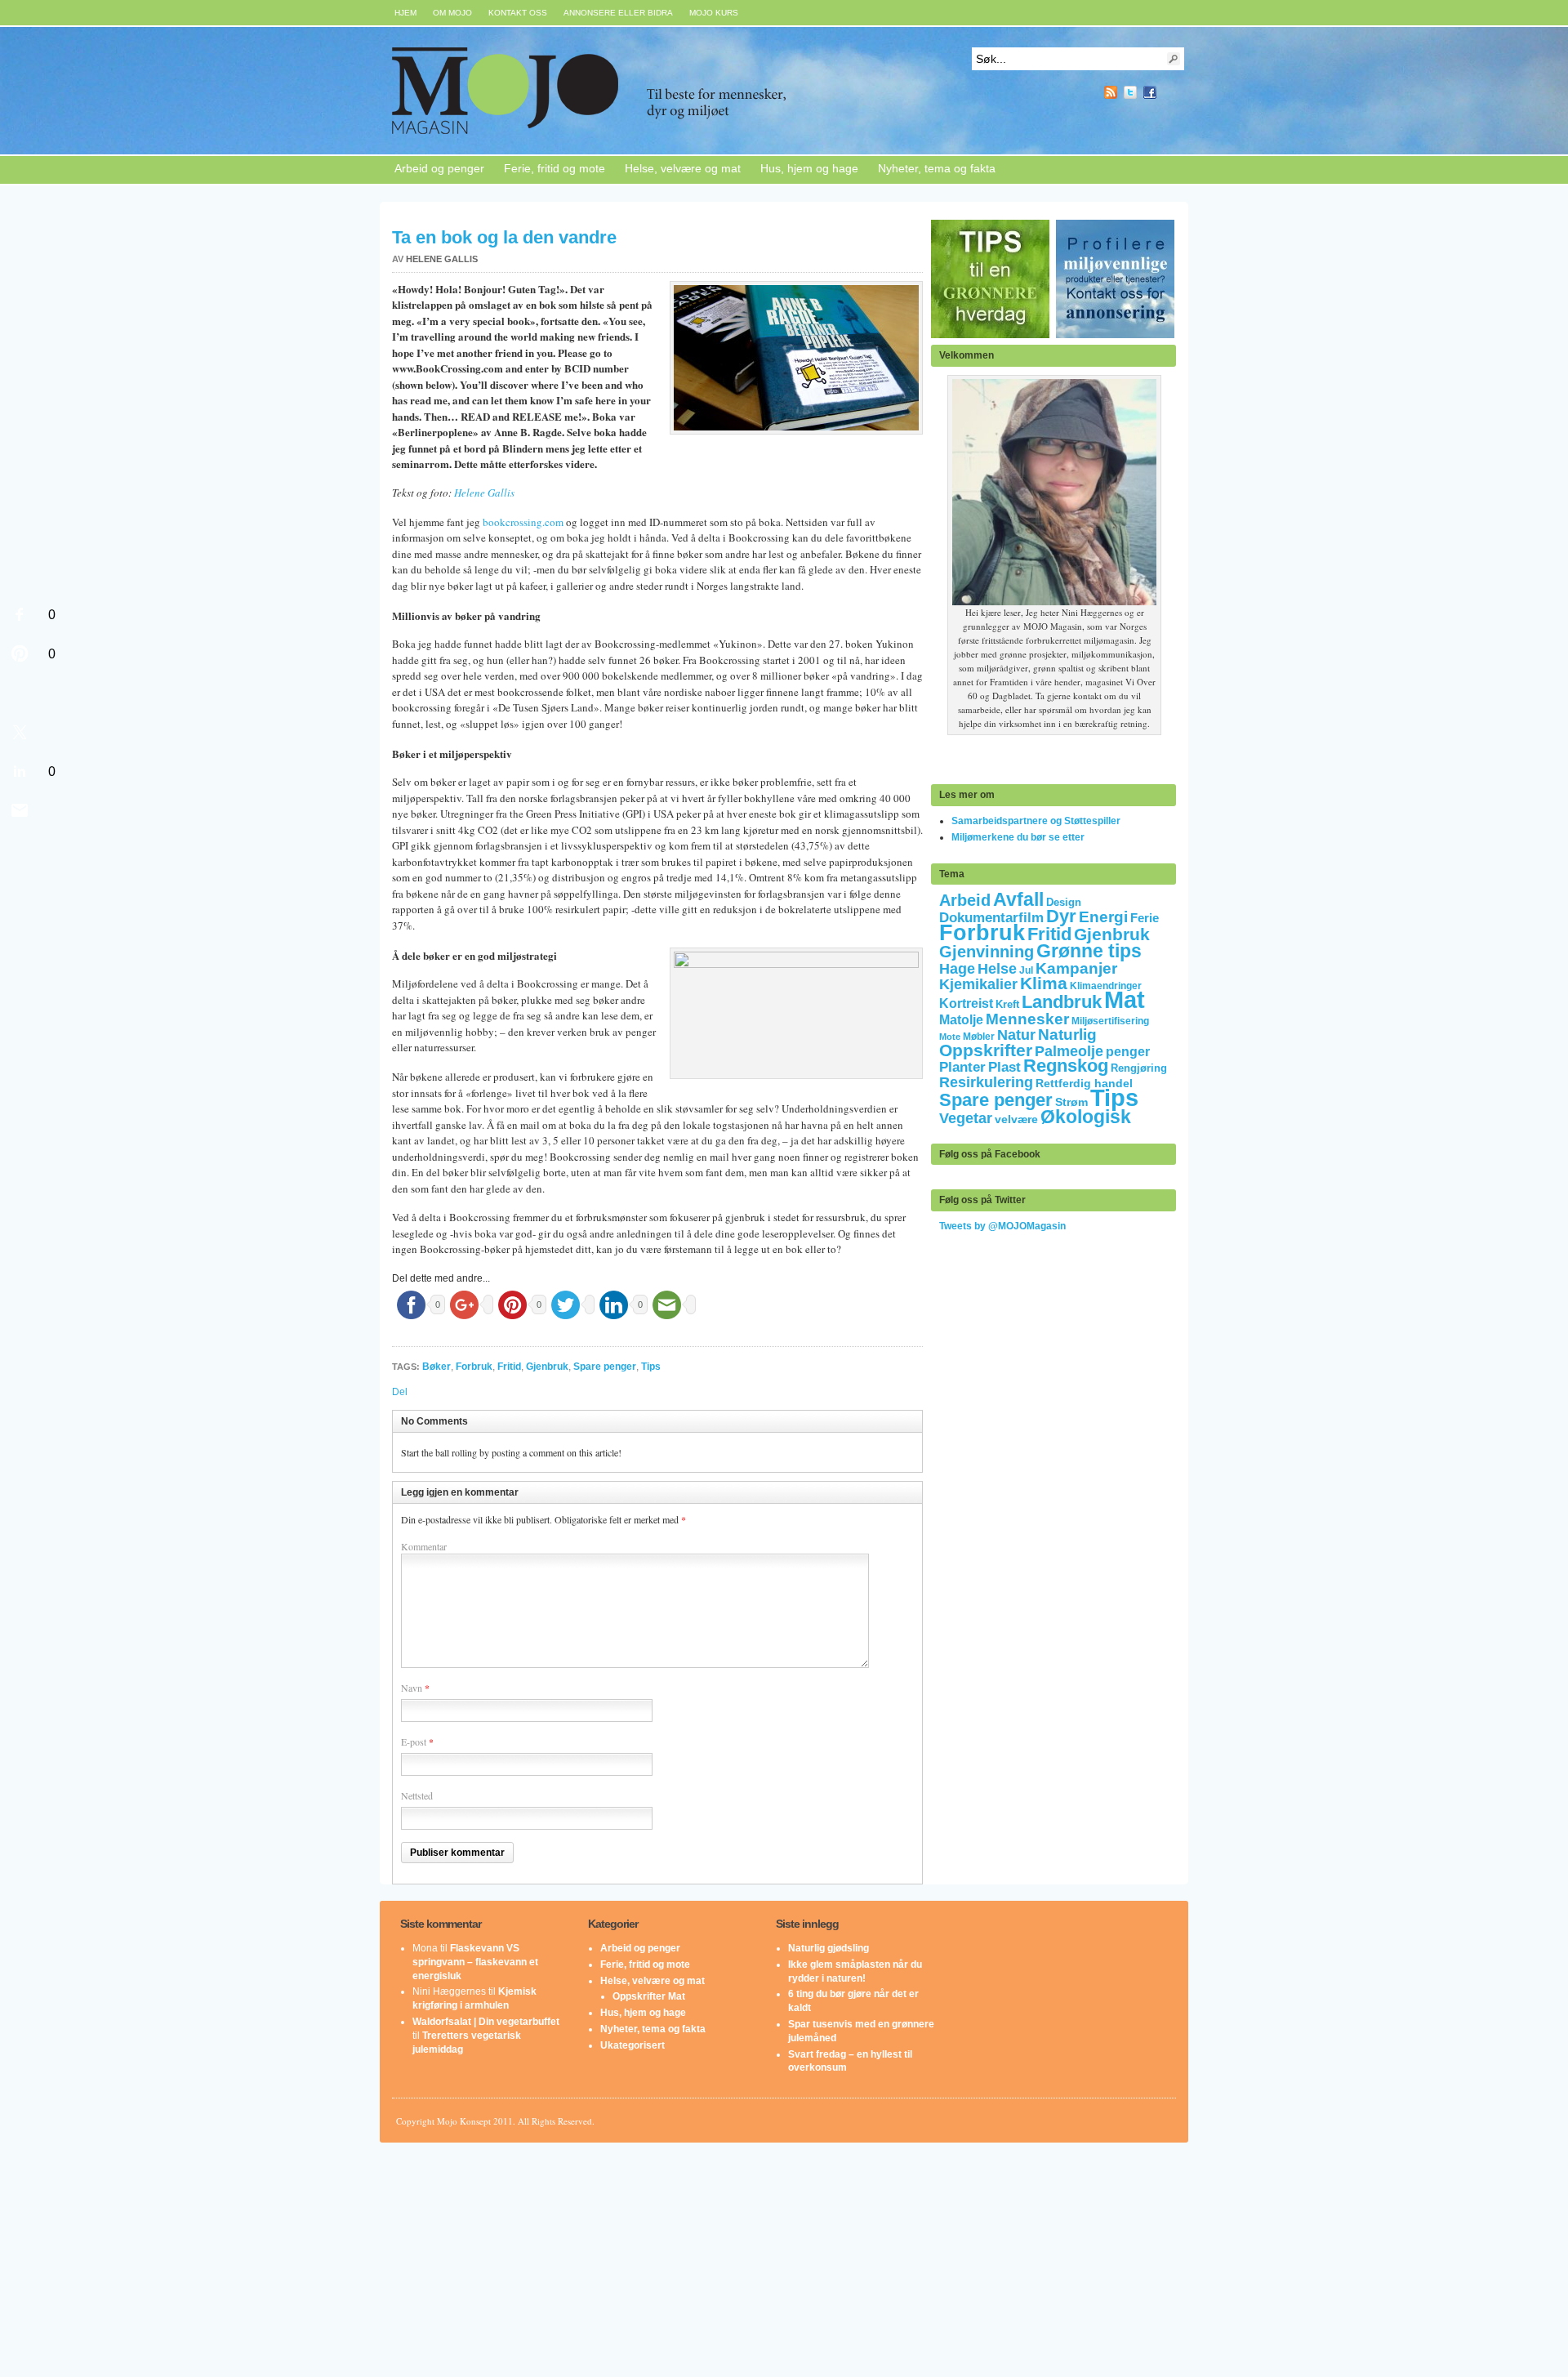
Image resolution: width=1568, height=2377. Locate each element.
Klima (1044, 983)
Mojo (636, 91)
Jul (1026, 970)
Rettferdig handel (1084, 1083)
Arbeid (965, 900)
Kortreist (966, 1003)
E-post (414, 1741)
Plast (1004, 1067)
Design (1064, 902)
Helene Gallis (442, 259)
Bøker (437, 1367)
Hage (957, 968)
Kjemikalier (978, 984)
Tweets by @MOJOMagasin (1002, 1226)
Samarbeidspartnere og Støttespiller (1036, 821)
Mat (1125, 999)
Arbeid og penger (439, 168)
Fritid (509, 1367)
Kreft (1007, 1004)
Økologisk (1086, 1117)
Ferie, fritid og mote (555, 168)
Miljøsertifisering (1110, 1021)
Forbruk (474, 1367)
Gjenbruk (547, 1367)
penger (1128, 1052)
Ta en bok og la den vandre (504, 237)
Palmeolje (1069, 1051)
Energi (1103, 917)
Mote (950, 1037)
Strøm (1071, 1102)
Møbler (979, 1037)
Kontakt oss (518, 13)
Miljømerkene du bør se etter (1018, 837)
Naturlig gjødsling (829, 1948)
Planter (962, 1067)
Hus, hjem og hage (809, 168)
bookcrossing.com (523, 522)
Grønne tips (1089, 951)
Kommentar (424, 1546)
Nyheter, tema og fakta (937, 168)
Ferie (1145, 918)
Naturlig (1067, 1035)
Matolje (961, 1020)
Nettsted (417, 1795)
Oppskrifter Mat (649, 1996)
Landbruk (1062, 1002)
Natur (1016, 1035)
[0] (20, 614)
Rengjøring (1139, 1068)
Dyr (1061, 916)
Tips (651, 1367)
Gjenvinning (987, 952)
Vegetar (966, 1118)
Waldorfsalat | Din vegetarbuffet (486, 2022)
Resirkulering (986, 1082)
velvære (1016, 1119)
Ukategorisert (633, 2045)
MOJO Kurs (714, 13)
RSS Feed (1111, 92)
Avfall (1018, 899)
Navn (412, 1688)
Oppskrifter (986, 1050)
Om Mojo (452, 13)
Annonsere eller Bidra (618, 13)
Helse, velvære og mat (683, 168)
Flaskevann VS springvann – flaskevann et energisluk (475, 1962)
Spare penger (605, 1367)
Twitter (1130, 92)
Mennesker (1027, 1019)
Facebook (1150, 92)
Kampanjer (1076, 968)
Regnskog (1066, 1066)
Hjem (405, 13)
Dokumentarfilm (991, 917)
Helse (997, 969)
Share (1169, 92)
